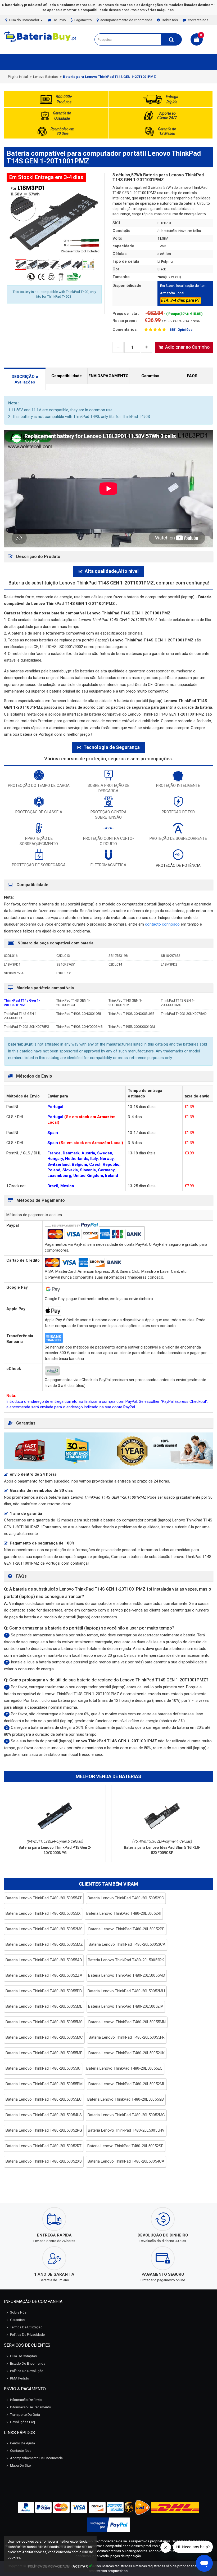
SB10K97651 (66, 964)
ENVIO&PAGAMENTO (108, 376)
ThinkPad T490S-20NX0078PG (27, 1027)
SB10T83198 (118, 956)
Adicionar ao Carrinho (187, 347)
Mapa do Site (20, 2465)
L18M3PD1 (12, 964)
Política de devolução (27, 2371)
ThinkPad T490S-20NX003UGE (131, 1014)
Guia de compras (23, 2356)
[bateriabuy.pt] (41, 42)
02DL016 (11, 956)
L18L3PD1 (64, 973)
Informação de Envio (26, 2400)
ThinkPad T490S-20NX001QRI (79, 1014)
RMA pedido (20, 2378)
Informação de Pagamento (31, 2407)
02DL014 (115, 964)
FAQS (192, 376)
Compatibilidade (67, 376)
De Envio (59, 20)
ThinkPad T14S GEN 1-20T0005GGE (73, 1003)
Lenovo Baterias (45, 77)
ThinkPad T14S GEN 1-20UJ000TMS (178, 1003)
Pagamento (83, 20)
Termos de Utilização (26, 2327)
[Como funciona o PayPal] (108, 2525)
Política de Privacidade (27, 2335)
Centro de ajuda (22, 2443)
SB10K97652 (171, 956)
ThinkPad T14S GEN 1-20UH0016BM (125, 1003)
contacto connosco (163, 924)
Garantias (150, 376)
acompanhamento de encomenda (126, 20)
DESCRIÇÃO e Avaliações (25, 379)
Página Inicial (18, 77)
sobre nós (170, 20)
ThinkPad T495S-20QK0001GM (132, 1027)
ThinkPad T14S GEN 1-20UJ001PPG (21, 1016)
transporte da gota (25, 2415)
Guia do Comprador (24, 20)
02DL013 (63, 956)
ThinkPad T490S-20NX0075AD (184, 1014)
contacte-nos (198, 20)
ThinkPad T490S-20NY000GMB (80, 1027)
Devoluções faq (22, 2422)
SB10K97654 (14, 973)
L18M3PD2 (169, 964)
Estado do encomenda (28, 2363)
